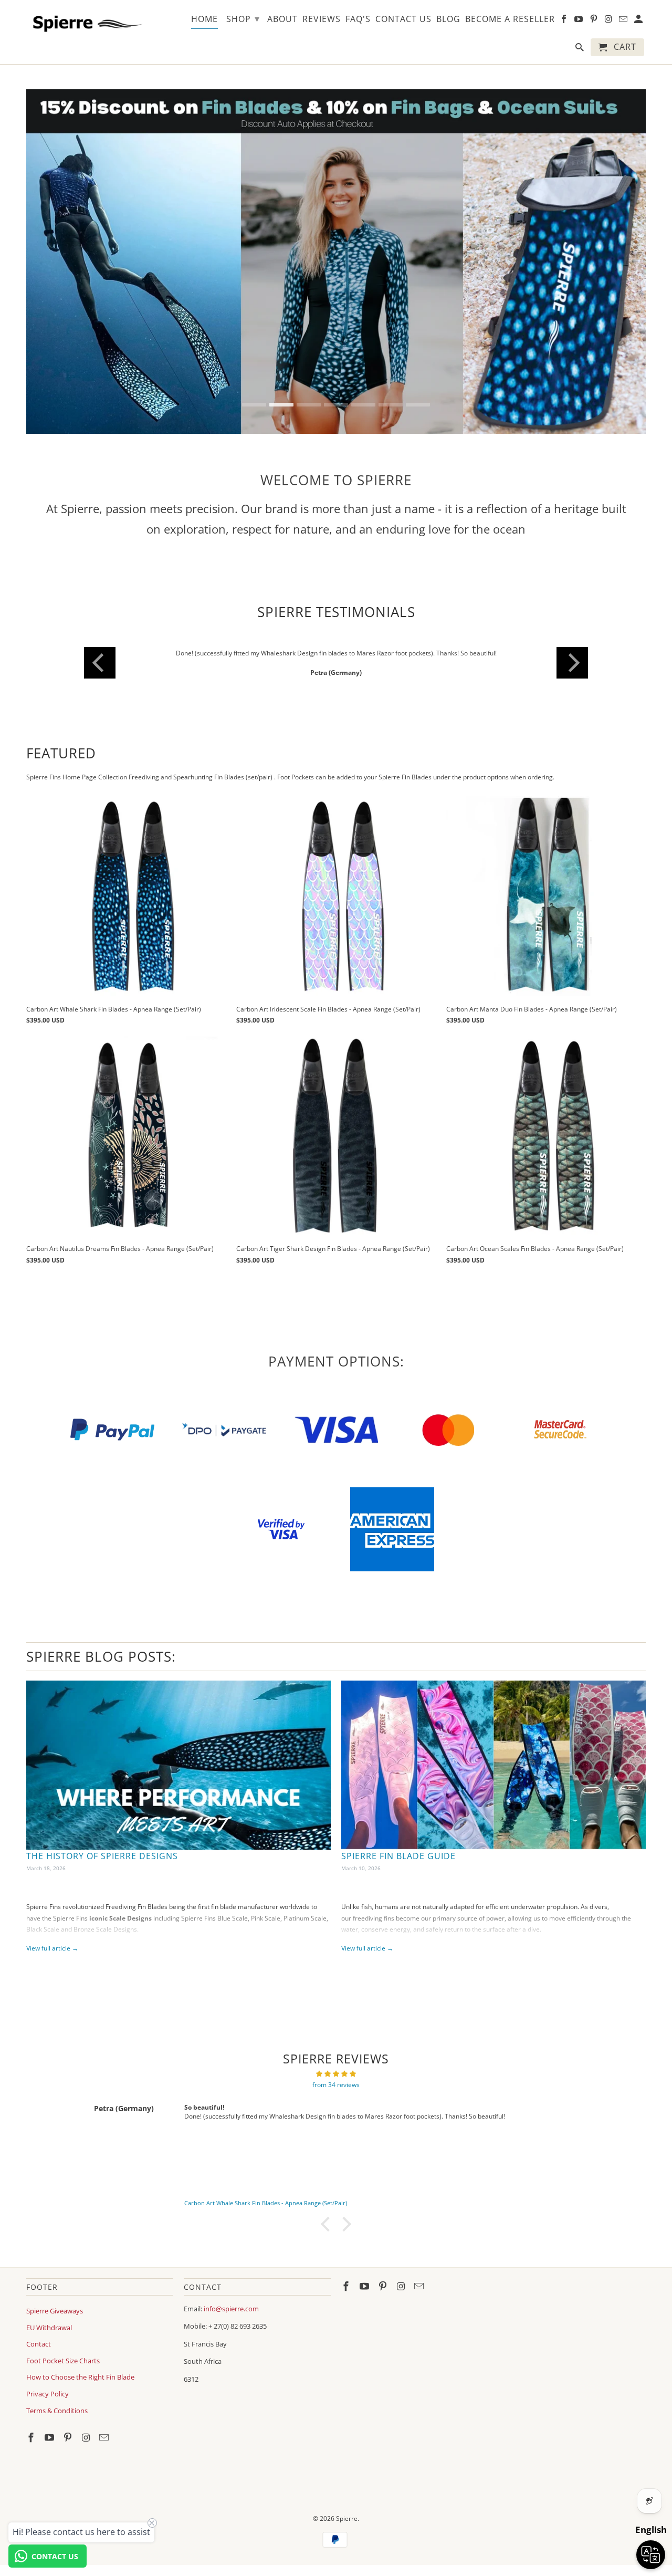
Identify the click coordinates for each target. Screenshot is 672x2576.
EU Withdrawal (49, 2328)
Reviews (322, 19)
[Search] (580, 49)
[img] (336, 2074)
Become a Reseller (510, 19)
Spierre (347, 2518)
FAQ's (358, 19)
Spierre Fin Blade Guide (398, 1856)
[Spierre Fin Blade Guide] (493, 1765)
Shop (243, 18)
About (282, 19)
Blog (448, 19)
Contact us (403, 19)
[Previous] (100, 663)
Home (204, 19)
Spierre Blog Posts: (101, 1656)
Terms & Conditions (57, 2411)
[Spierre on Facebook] (32, 2437)
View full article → (52, 1948)
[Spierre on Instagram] (87, 2437)
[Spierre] (85, 22)
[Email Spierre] (105, 2437)
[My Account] (639, 21)
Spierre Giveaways (55, 2311)
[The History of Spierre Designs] (178, 1765)
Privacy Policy (48, 2394)
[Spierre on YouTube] (50, 2437)
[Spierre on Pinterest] (69, 2437)
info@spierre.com (231, 2309)
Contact (39, 2344)
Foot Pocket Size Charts (63, 2361)
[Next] (572, 663)
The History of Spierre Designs (102, 1856)
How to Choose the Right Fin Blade (80, 2377)
